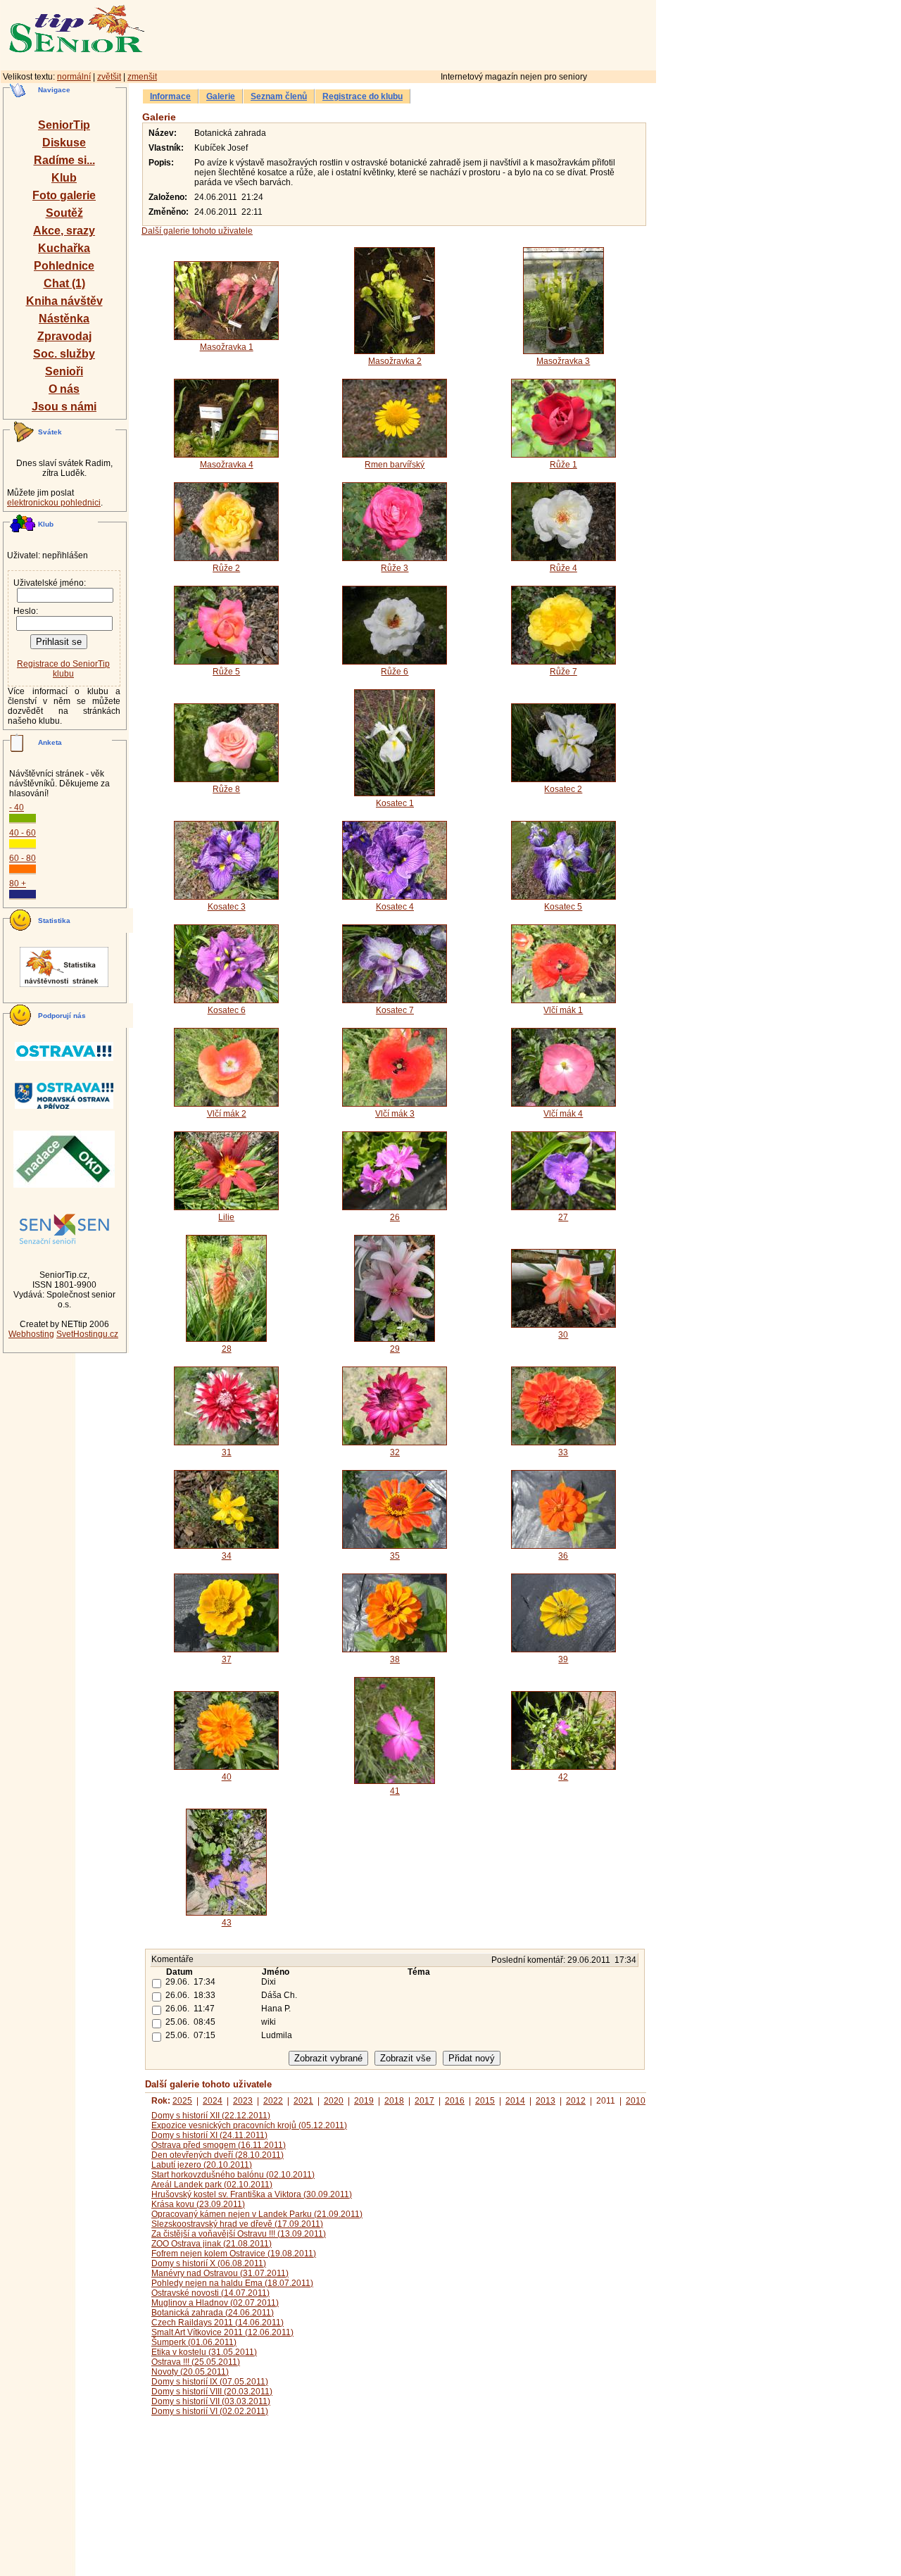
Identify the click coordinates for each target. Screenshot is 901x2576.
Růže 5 (226, 672)
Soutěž (64, 213)
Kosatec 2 (563, 789)
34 (227, 1556)
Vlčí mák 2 (227, 1114)
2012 (576, 2101)
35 (395, 1556)
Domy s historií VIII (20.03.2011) (212, 2392)
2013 (546, 2101)
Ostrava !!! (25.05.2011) (196, 2362)
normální (74, 77)
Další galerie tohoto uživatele (197, 231)
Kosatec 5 (563, 907)
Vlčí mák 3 (395, 1114)
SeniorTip (64, 125)
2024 (213, 2101)
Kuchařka (64, 248)
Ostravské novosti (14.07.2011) (210, 2293)
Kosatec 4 (395, 907)
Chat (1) (64, 283)
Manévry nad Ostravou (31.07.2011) (220, 2273)
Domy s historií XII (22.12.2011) (211, 2116)
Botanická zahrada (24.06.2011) (213, 2313)
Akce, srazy (64, 231)
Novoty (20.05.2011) (190, 2372)
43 (227, 1923)
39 (563, 1659)
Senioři (64, 371)
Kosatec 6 (227, 1010)
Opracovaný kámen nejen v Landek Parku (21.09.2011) (257, 2214)
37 (227, 1659)
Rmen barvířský (395, 465)
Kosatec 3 (227, 907)
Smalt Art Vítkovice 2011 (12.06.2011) (222, 2332)
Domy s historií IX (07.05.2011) (210, 2382)
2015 (485, 2101)
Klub (64, 178)
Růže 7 (563, 672)
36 (563, 1556)
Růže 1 (563, 465)
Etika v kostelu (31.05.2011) (204, 2352)
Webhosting (31, 1334)
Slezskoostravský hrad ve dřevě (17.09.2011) (237, 2224)
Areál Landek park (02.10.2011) (212, 2185)
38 (395, 1659)
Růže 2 (226, 568)
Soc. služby (64, 354)
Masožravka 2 (395, 361)
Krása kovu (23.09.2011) (198, 2204)
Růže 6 (395, 672)
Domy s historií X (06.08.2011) (209, 2263)
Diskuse (64, 143)
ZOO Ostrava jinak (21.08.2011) (212, 2244)
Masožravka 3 (563, 361)
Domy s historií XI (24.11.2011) (209, 2135)
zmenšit (142, 77)
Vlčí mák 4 (563, 1114)
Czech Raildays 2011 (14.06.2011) (218, 2323)
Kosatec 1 (395, 803)
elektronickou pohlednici (54, 503)
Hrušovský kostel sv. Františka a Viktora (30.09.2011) (252, 2194)
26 (395, 1217)
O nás (64, 389)
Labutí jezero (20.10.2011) (202, 2165)
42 (563, 1777)
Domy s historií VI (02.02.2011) (210, 2411)
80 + (18, 884)
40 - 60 (23, 833)
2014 (515, 2101)
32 (395, 1452)
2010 (636, 2101)
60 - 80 (23, 858)
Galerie (221, 96)
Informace (170, 96)
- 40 (17, 808)
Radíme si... (64, 160)
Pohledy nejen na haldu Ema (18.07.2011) (232, 2283)
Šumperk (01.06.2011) (194, 2342)
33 (563, 1452)
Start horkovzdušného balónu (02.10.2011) (233, 2175)
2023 (243, 2101)
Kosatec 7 (395, 1010)
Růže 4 (563, 568)
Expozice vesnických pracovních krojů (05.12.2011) (249, 2125)
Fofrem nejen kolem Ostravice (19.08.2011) (234, 2254)
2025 (182, 2101)
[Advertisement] (461, 33)
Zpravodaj (64, 336)
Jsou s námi (64, 407)
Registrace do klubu (363, 96)
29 (395, 1349)
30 (563, 1335)
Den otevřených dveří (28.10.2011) (218, 2155)
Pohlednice (64, 266)
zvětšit (109, 77)
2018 (394, 2101)
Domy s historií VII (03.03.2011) (211, 2401)
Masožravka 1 (227, 347)
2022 (273, 2101)
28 (227, 1349)
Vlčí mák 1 (563, 1010)
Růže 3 (395, 568)
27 (563, 1217)
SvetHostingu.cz (87, 1334)
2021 (303, 2101)
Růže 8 (226, 789)
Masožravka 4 (227, 465)
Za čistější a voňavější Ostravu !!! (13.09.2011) (239, 2234)
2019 (364, 2101)
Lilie (226, 1217)
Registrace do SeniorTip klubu (63, 669)
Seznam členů (279, 96)
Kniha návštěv (64, 301)
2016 (455, 2101)
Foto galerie (64, 195)
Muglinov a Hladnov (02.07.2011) (215, 2303)
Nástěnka (64, 319)
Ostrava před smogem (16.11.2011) (219, 2145)
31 (227, 1452)
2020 (334, 2101)
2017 (424, 2101)
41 (395, 1791)
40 (227, 1777)
